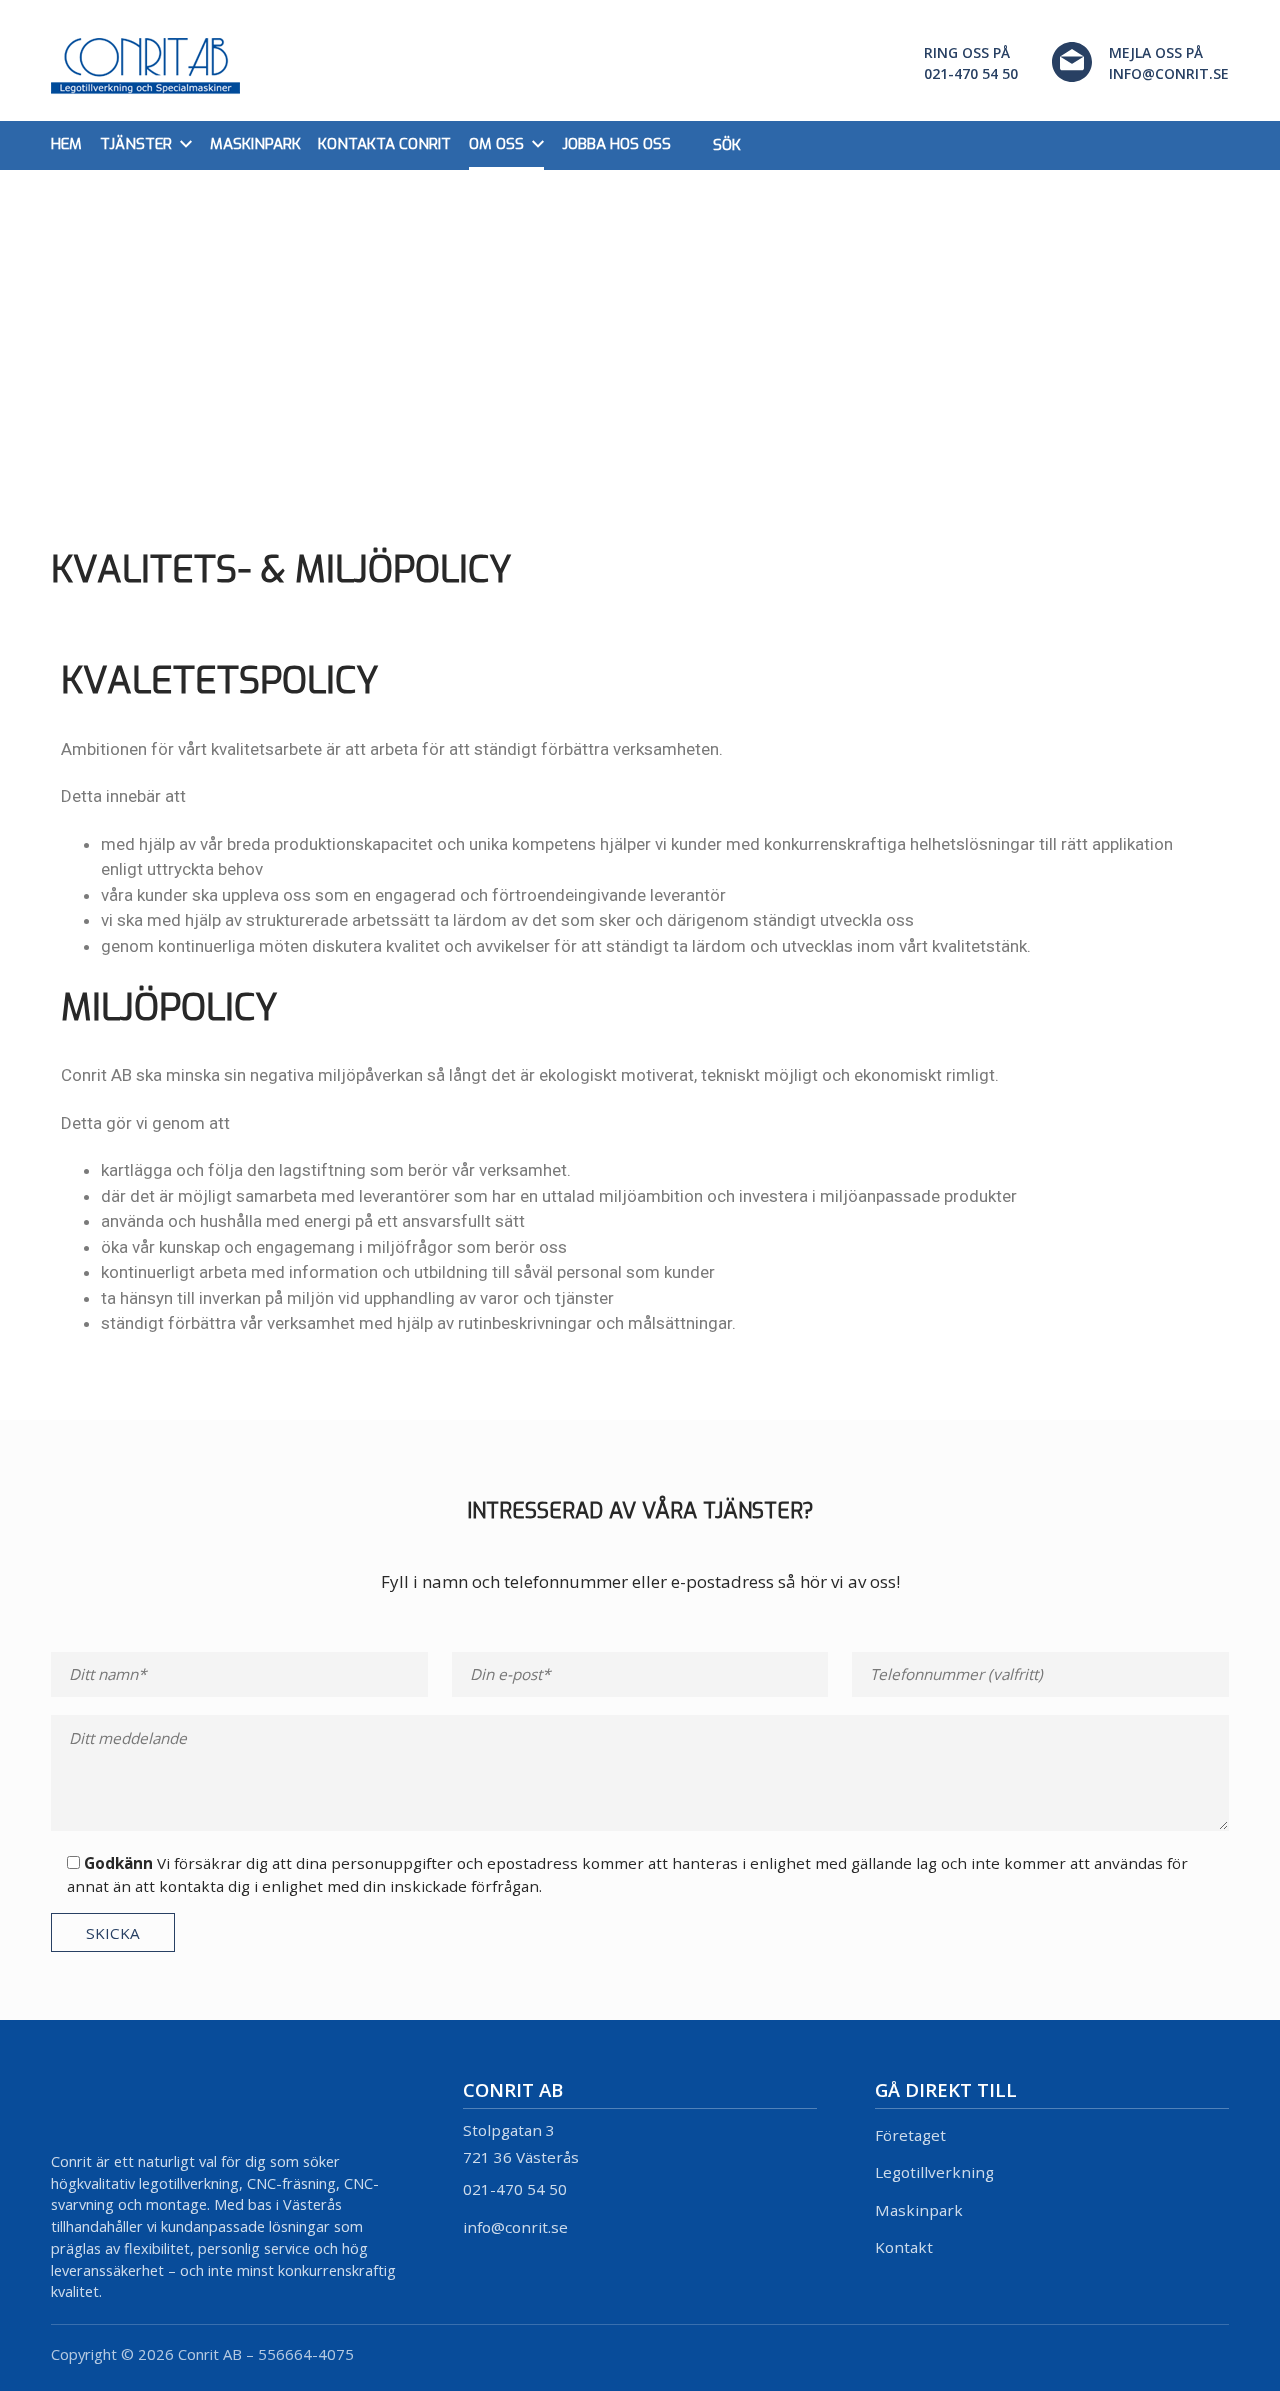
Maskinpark (255, 144)
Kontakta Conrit (384, 144)
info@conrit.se (515, 2227)
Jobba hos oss (616, 144)
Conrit (145, 66)
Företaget (910, 2135)
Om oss (496, 144)
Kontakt (904, 2247)
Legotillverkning (934, 2172)
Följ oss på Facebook (1214, 2354)
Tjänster (136, 144)
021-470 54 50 (515, 2189)
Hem (66, 144)
